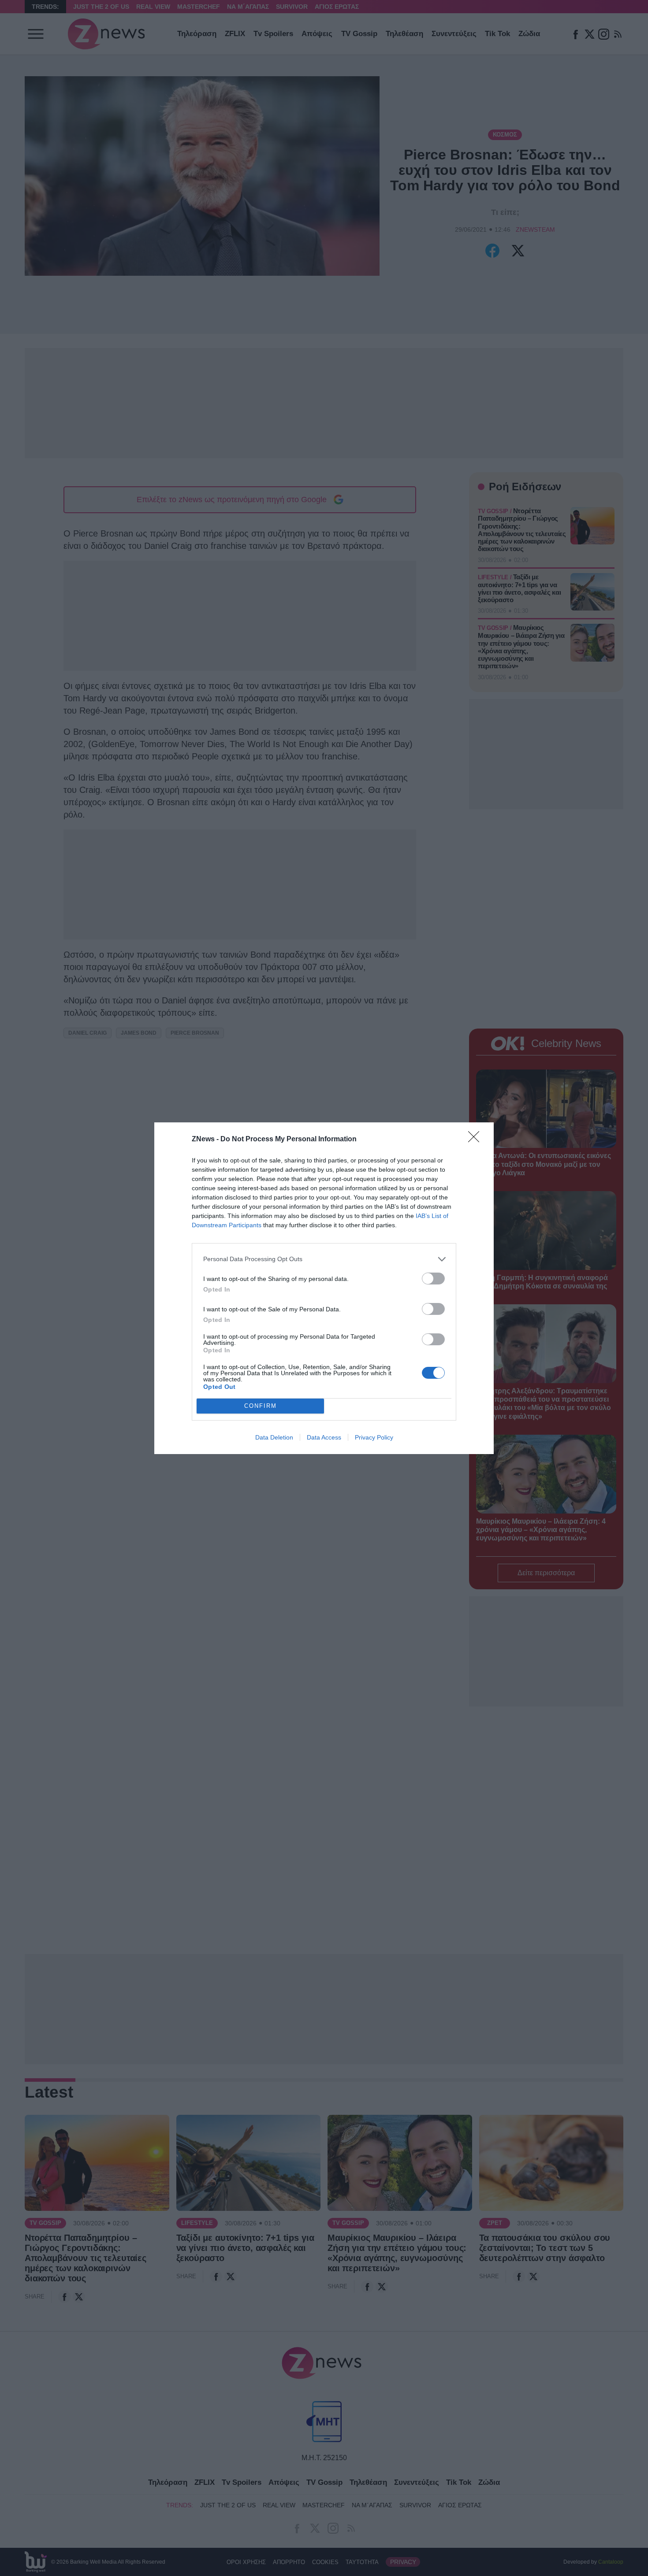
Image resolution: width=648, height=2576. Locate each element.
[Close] (477, 1140)
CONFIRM (261, 1406)
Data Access (324, 1437)
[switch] (433, 1279)
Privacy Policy (374, 1437)
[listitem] (324, 1259)
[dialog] (324, 1288)
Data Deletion (274, 1437)
